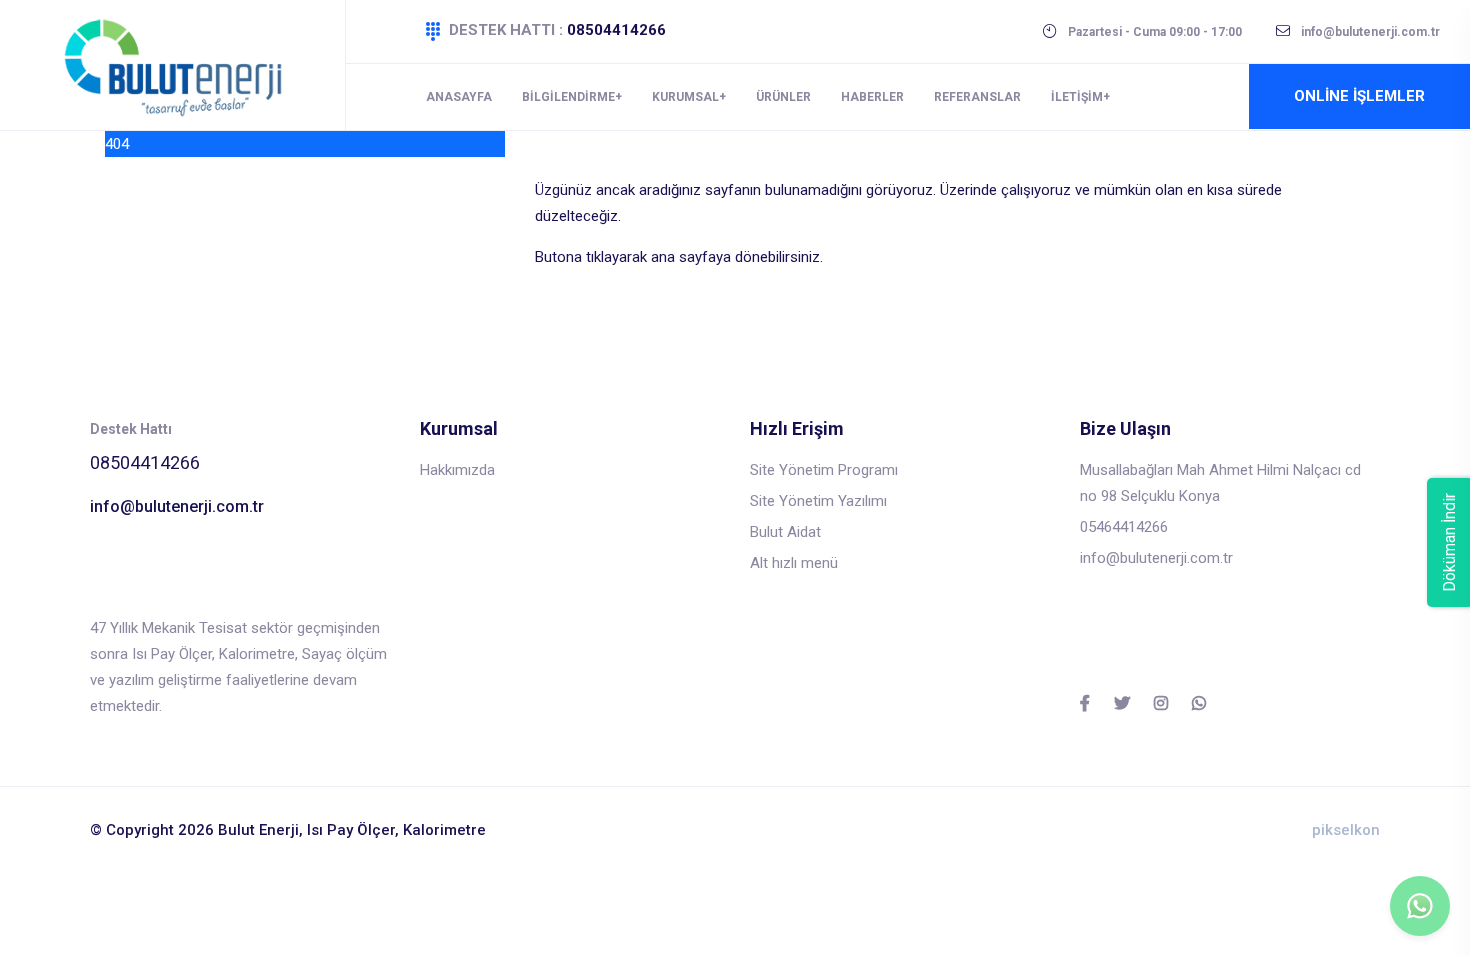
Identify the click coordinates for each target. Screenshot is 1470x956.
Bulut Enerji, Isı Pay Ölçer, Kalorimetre (352, 830)
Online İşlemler (1359, 96)
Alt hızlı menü (794, 563)
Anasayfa (459, 97)
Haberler (872, 97)
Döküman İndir (1449, 542)
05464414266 (1124, 527)
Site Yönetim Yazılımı (818, 501)
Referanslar (977, 97)
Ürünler (783, 97)
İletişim (1077, 97)
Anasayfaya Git (585, 298)
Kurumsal (685, 97)
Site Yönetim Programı (824, 470)
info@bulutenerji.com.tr (177, 506)
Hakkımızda (457, 470)
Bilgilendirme (568, 97)
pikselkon (1346, 830)
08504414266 (616, 30)
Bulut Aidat (785, 532)
